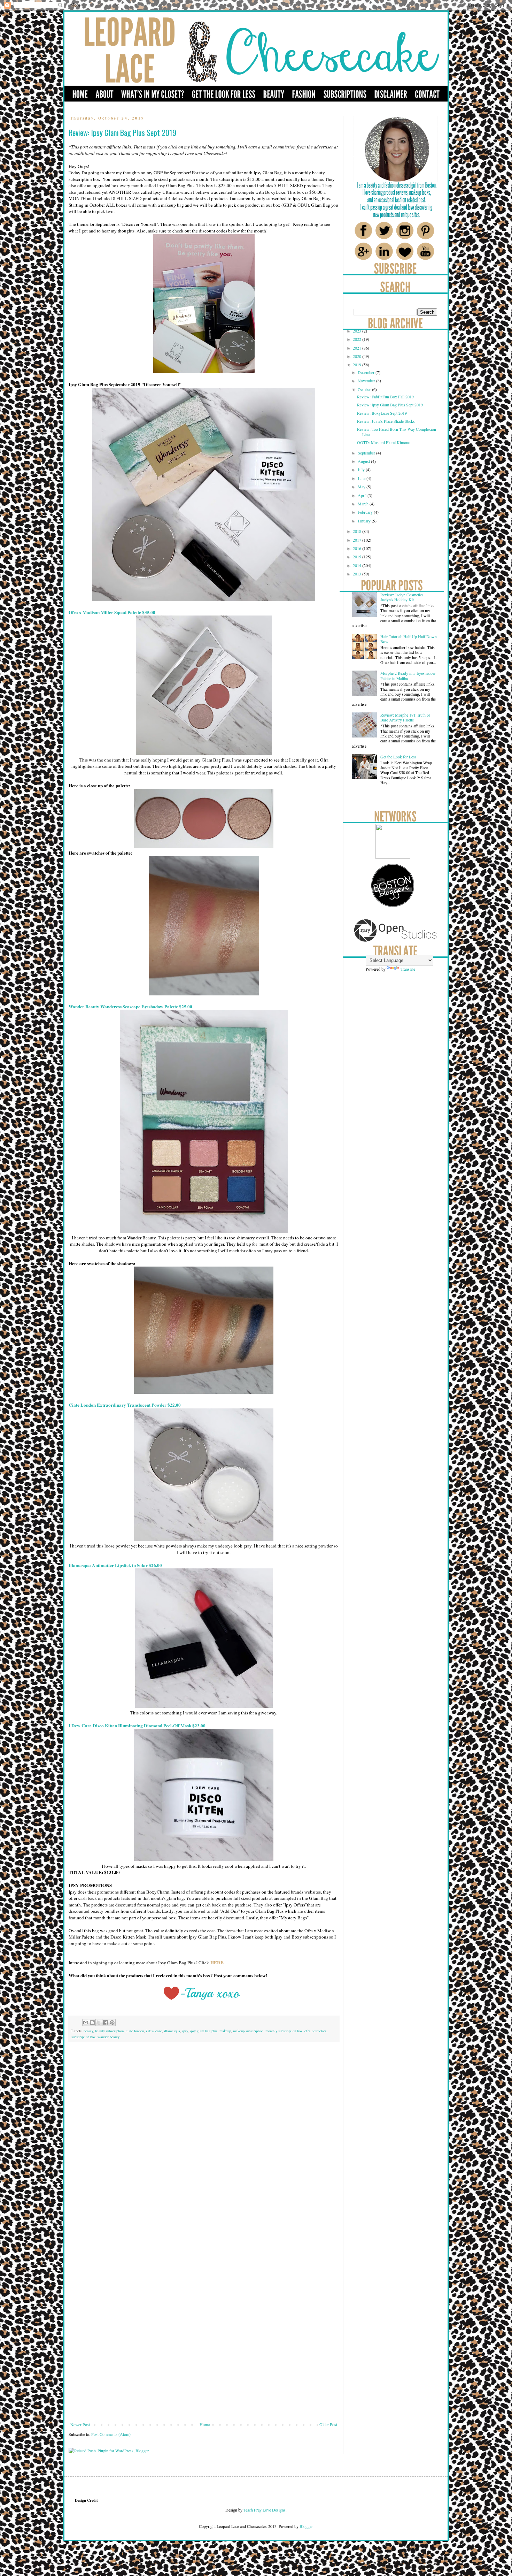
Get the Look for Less (398, 757)
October (365, 389)
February (366, 512)
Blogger (306, 2526)
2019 (358, 365)
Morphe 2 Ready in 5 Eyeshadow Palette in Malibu (408, 675)
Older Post (328, 2424)
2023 (358, 331)
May (362, 487)
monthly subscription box (284, 2031)
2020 (358, 356)
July (362, 469)
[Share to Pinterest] (112, 2023)
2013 (358, 574)
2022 (358, 339)
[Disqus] (204, 2145)
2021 (358, 348)
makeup (225, 2031)
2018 (358, 531)
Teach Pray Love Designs (264, 2510)
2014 (358, 565)
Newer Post (80, 2424)
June (362, 478)
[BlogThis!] (92, 2023)
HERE (217, 1963)
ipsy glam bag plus (204, 2031)
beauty (88, 2031)
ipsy (185, 2031)
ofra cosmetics (315, 2031)
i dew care (154, 2031)
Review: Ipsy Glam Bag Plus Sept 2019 (390, 405)
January (365, 521)
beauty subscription (109, 2031)
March (364, 504)
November (367, 381)
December (367, 372)
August (364, 461)
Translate (408, 969)
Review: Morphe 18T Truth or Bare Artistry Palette (405, 717)
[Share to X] (99, 2023)
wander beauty (108, 2037)
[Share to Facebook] (106, 2023)
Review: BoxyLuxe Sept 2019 (382, 413)
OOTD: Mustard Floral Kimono (384, 442)
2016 (358, 548)
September (367, 453)
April (363, 495)
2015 (358, 557)
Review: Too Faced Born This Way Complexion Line (397, 431)
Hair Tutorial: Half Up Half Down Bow (409, 639)
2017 (358, 540)
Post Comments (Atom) (111, 2434)
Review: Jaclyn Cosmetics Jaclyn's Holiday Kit (402, 597)
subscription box (83, 2037)
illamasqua (172, 2031)
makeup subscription (248, 2031)
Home (205, 2424)
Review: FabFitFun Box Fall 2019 (385, 397)
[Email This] (86, 2023)
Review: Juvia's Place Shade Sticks (386, 421)
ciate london (135, 2031)
